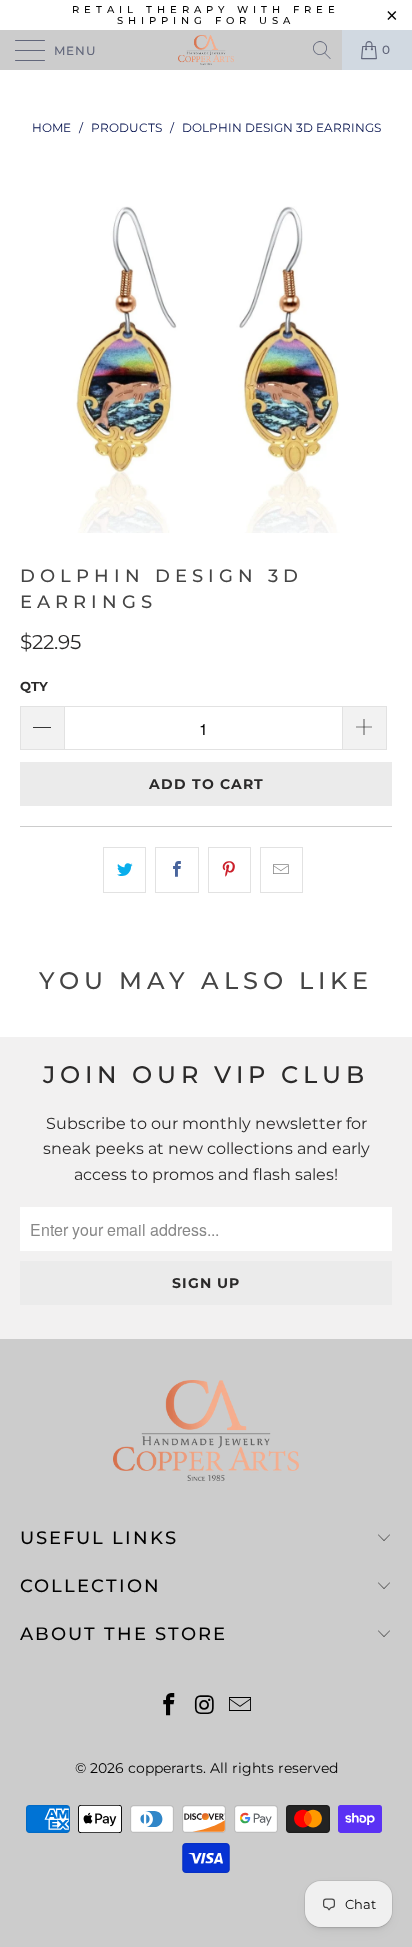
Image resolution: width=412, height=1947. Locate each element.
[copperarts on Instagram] (205, 1706)
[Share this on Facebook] (176, 870)
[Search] (323, 50)
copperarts (165, 1768)
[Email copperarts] (241, 1706)
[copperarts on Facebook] (169, 1706)
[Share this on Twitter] (124, 870)
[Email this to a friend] (281, 870)
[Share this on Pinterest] (229, 870)
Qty (34, 686)
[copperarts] (206, 50)
